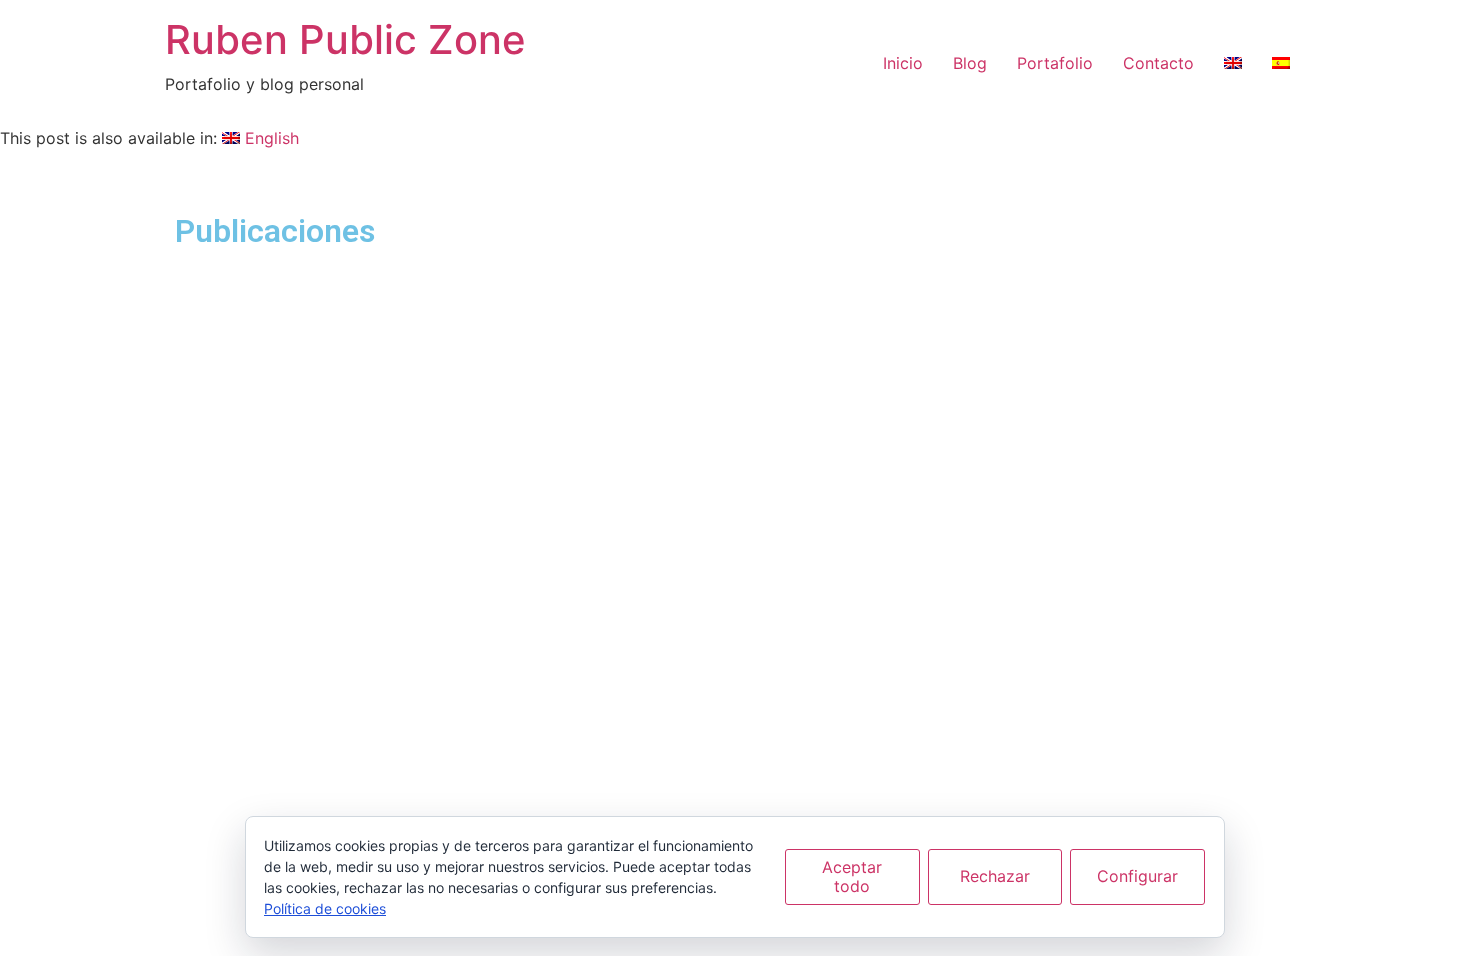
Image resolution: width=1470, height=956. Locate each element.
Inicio (903, 63)
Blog (970, 63)
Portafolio (1055, 63)
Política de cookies (325, 908)
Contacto (1158, 63)
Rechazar (995, 876)
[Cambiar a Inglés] (1233, 63)
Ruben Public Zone (345, 39)
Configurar (1137, 876)
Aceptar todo (852, 876)
